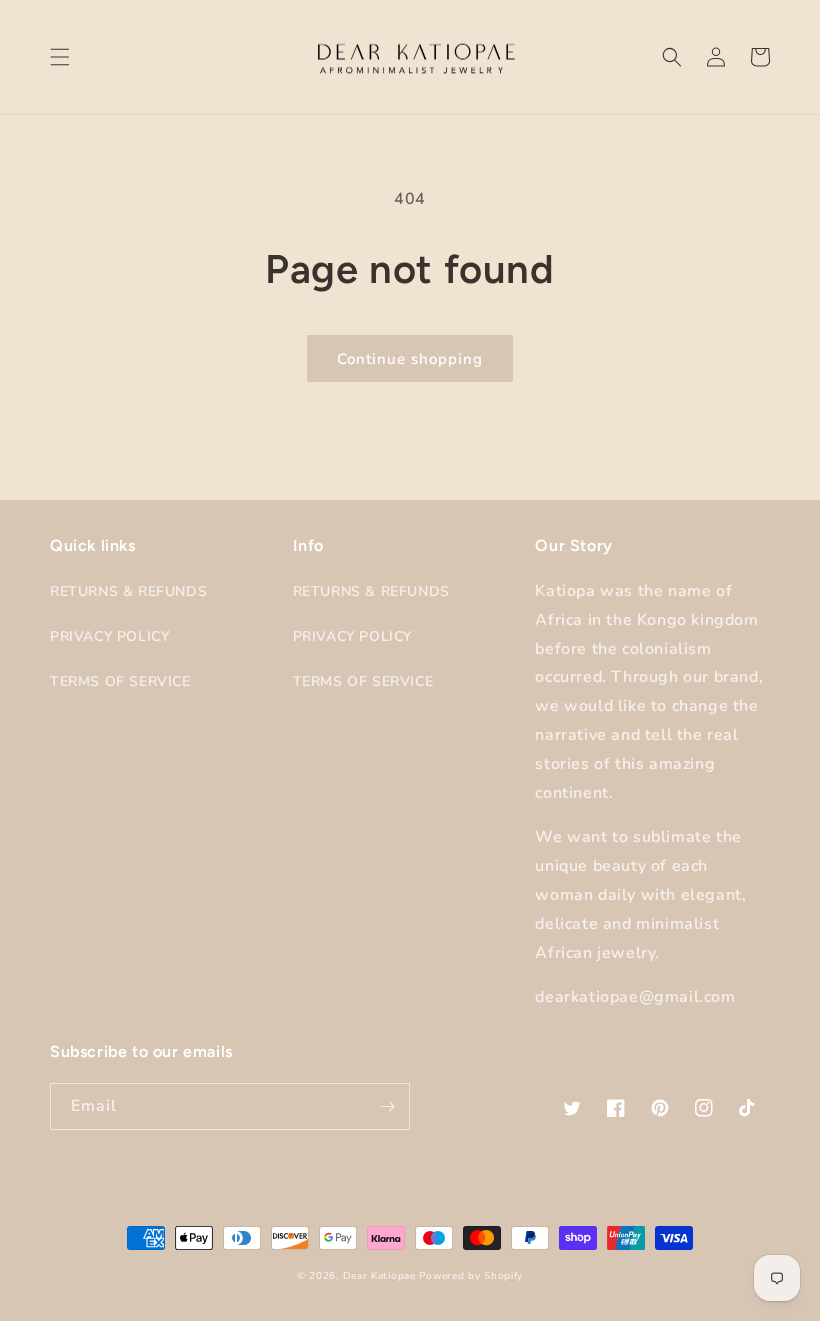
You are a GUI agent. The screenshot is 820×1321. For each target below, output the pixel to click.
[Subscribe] (387, 1106)
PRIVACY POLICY (109, 636)
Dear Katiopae (379, 1276)
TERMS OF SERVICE (120, 681)
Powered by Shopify (471, 1276)
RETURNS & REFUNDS (128, 591)
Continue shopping (410, 359)
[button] (60, 57)
